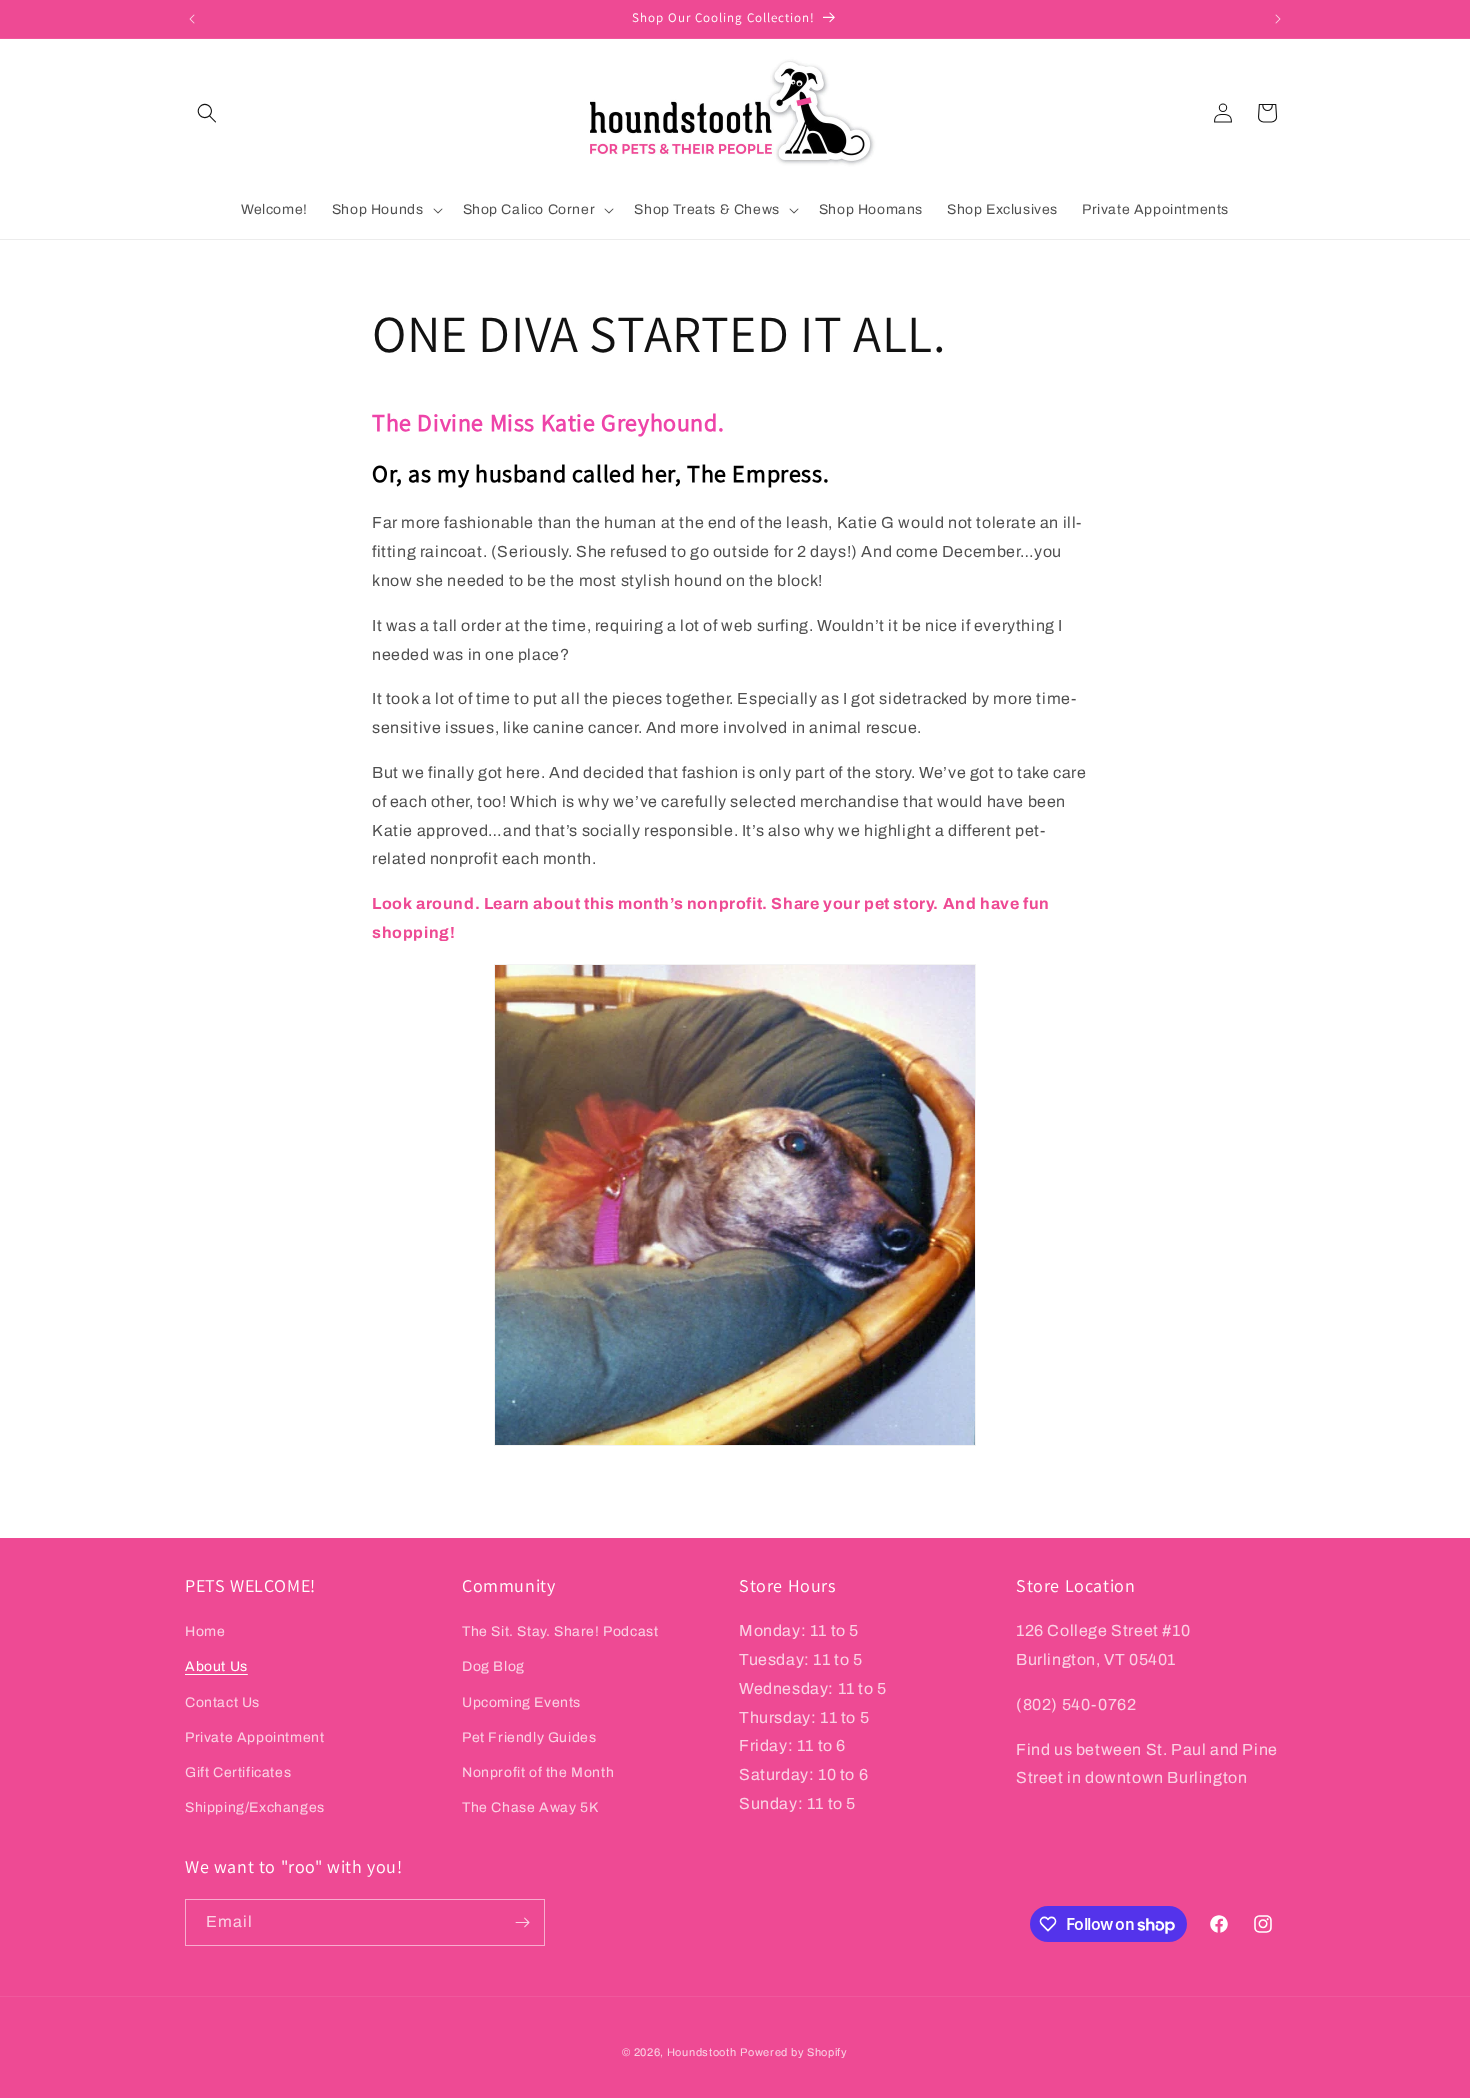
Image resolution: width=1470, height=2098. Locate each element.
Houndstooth (702, 2052)
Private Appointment (254, 1737)
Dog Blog (493, 1666)
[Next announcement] (1278, 19)
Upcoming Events (521, 1702)
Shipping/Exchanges (255, 1807)
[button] (207, 113)
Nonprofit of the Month (538, 1772)
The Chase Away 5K (530, 1807)
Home (205, 1631)
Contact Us (222, 1702)
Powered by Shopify (794, 2052)
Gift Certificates (238, 1772)
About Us (216, 1666)
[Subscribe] (522, 1922)
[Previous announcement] (192, 19)
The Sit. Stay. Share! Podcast (560, 1631)
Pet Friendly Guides (529, 1737)
